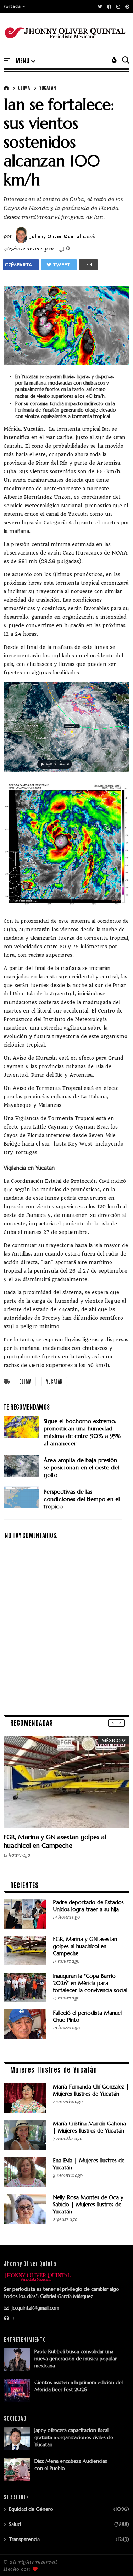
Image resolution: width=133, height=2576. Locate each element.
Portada (12, 6)
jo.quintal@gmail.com (35, 2308)
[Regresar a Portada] (115, 2559)
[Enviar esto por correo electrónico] (88, 265)
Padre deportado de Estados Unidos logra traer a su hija (88, 1906)
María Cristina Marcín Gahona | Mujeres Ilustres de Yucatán (89, 2127)
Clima (24, 88)
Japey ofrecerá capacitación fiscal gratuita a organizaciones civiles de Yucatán (74, 2437)
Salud (15, 2524)
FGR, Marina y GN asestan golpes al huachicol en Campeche (55, 1841)
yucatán (48, 88)
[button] (15, 6)
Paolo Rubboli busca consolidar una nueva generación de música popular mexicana (76, 2359)
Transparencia (24, 2539)
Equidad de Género (31, 2509)
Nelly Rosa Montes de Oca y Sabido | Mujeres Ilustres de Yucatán (88, 2204)
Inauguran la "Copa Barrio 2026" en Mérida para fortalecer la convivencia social (90, 1983)
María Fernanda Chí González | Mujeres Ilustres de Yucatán (91, 2090)
